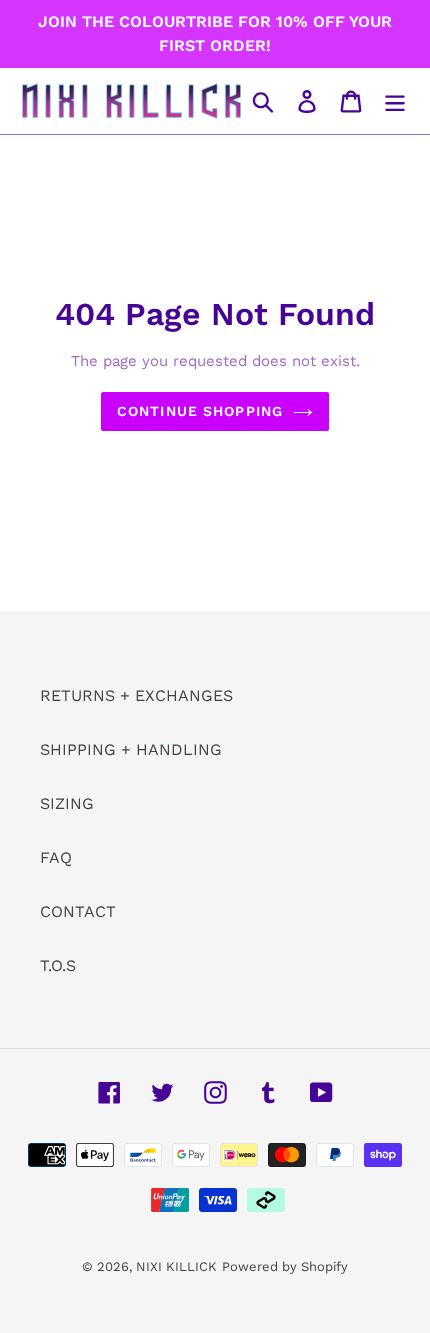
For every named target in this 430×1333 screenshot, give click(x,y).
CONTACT (78, 911)
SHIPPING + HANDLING (131, 749)
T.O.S (58, 965)
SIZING (67, 803)
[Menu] (395, 101)
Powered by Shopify (285, 1266)
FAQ (56, 857)
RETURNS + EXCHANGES (136, 695)
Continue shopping (200, 411)
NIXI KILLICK (176, 1266)
